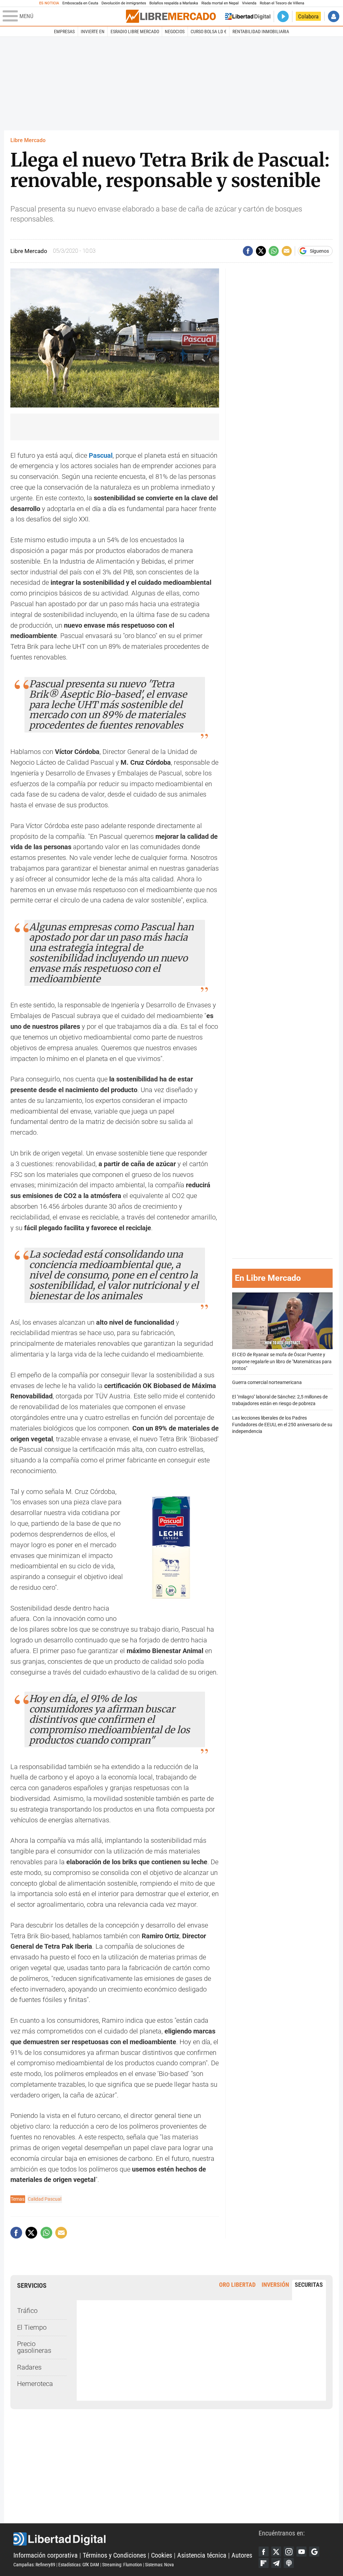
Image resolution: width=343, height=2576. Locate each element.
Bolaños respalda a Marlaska (174, 3)
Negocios (175, 32)
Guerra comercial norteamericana (267, 1383)
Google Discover (314, 2552)
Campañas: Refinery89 (34, 2565)
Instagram (289, 2552)
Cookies (162, 2555)
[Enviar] (274, 251)
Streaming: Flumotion (122, 2565)
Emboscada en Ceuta (80, 3)
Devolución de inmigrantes (124, 3)
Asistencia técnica (202, 2555)
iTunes (289, 2563)
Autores (242, 2555)
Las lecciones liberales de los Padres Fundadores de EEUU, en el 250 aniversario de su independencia (282, 1425)
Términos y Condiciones (114, 2555)
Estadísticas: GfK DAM (79, 2565)
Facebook (264, 2552)
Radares (29, 2367)
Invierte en (93, 32)
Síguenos (319, 251)
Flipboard (264, 2563)
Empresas (64, 32)
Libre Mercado (28, 140)
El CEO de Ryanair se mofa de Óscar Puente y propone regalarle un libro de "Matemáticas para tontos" (282, 1361)
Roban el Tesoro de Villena (282, 3)
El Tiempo (32, 2328)
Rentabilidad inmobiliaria (261, 32)
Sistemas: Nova (159, 2565)
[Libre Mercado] (171, 16)
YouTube (301, 2552)
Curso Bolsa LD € (209, 32)
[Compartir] (248, 251)
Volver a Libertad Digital (248, 16)
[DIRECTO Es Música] (283, 16)
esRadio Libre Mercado (135, 32)
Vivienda (249, 3)
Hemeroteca (35, 2384)
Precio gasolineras (34, 2347)
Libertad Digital (136, 2539)
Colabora (308, 16)
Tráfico (27, 2311)
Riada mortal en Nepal (220, 3)
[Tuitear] (261, 251)
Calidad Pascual (45, 2199)
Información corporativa (46, 2555)
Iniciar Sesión (334, 16)
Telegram (276, 2563)
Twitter (276, 2552)
